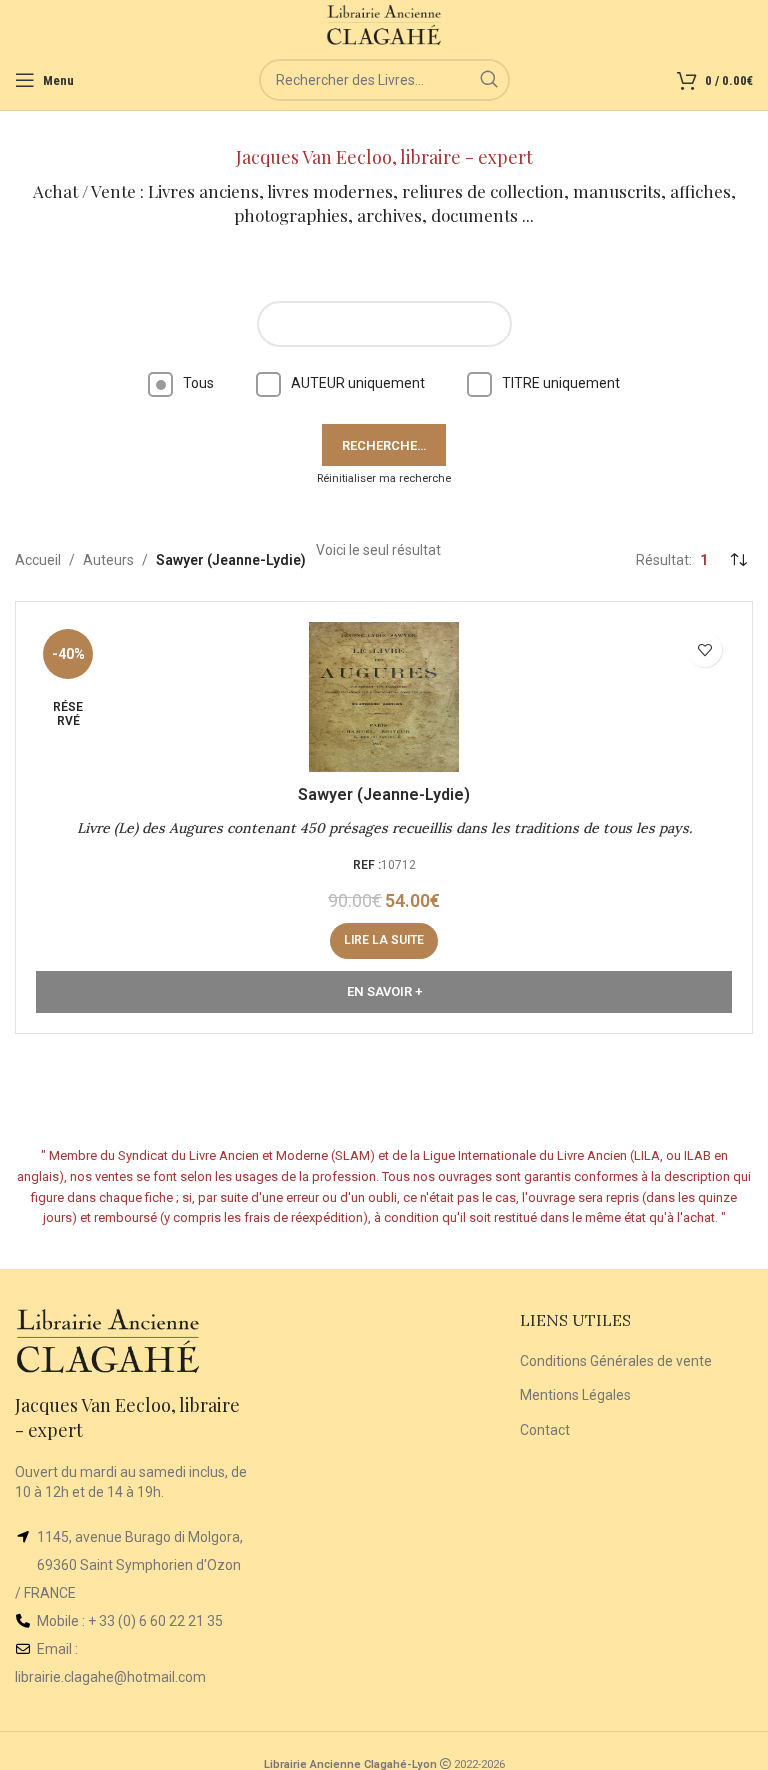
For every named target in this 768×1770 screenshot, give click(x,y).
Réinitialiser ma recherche (384, 478)
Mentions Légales (575, 1395)
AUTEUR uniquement (358, 383)
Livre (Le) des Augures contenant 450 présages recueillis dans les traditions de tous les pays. (384, 828)
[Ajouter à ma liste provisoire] (704, 649)
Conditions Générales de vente (616, 1361)
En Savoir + (384, 991)
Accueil (38, 560)
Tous (198, 383)
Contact (545, 1430)
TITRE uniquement (561, 383)
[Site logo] (384, 24)
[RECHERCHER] (489, 80)
